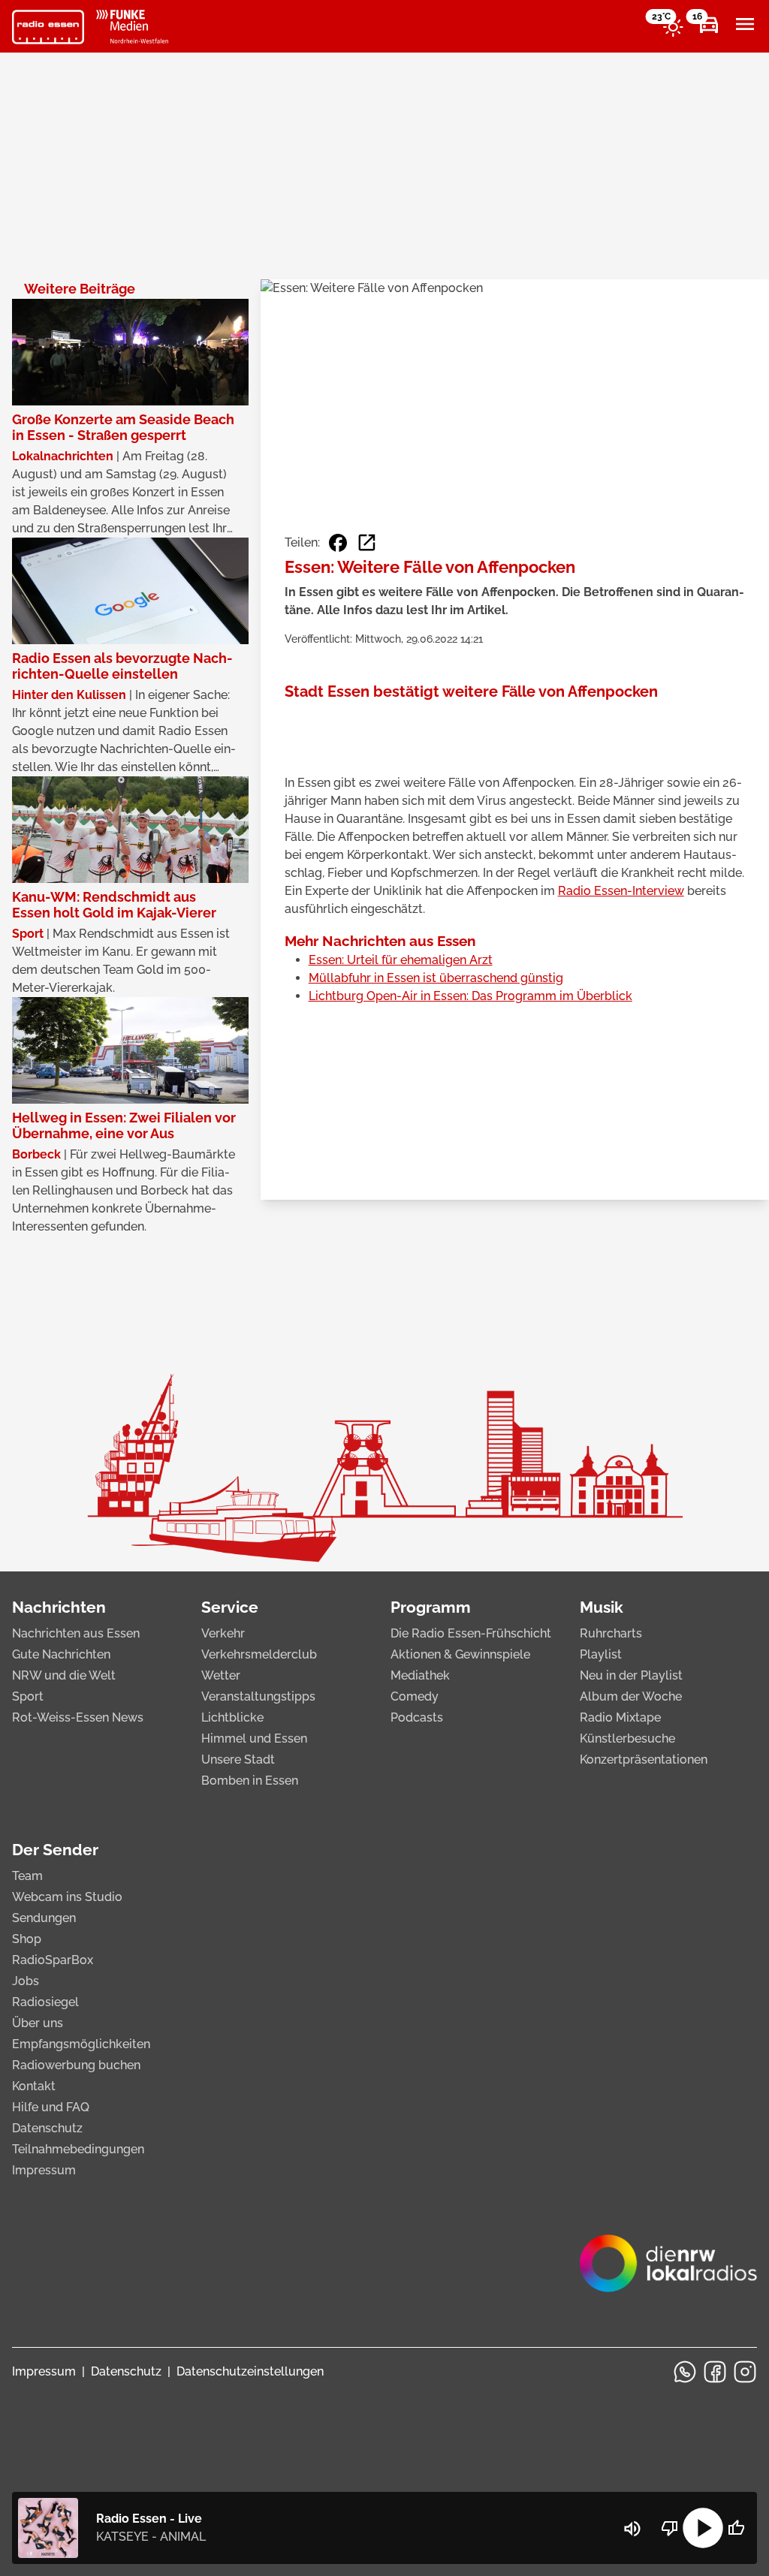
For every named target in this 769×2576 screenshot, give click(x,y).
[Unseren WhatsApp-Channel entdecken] (685, 2372)
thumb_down (670, 2528)
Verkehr (223, 1633)
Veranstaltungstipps (258, 1696)
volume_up (632, 2529)
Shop (27, 1939)
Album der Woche (631, 1696)
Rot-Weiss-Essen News (78, 1717)
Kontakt (34, 2086)
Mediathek (420, 1675)
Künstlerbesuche (627, 1738)
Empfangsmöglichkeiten (81, 2044)
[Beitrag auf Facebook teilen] (338, 543)
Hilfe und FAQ (51, 2107)
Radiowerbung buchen (76, 2065)
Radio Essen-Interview (621, 891)
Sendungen (44, 1918)
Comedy (415, 1696)
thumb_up (736, 2528)
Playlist (601, 1654)
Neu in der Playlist (631, 1675)
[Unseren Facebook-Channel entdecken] (715, 2372)
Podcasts (417, 1717)
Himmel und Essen (254, 1738)
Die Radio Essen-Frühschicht (471, 1633)
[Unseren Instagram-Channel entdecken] (745, 2372)
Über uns (38, 2023)
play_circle (703, 2528)
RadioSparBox (53, 1960)
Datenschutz (47, 2128)
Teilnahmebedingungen (78, 2149)
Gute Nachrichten (61, 1654)
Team (27, 1876)
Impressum (44, 2170)
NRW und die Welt (64, 1675)
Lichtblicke (232, 1717)
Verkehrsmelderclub (259, 1654)
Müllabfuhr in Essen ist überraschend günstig (436, 978)
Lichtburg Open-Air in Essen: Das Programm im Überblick (470, 996)
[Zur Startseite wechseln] (48, 27)
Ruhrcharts (611, 1633)
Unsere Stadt (238, 1760)
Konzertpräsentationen (644, 1760)
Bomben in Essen (250, 1781)
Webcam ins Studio (67, 1897)
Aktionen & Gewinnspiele (460, 1654)
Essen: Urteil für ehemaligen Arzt (401, 960)
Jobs (26, 1981)
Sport (28, 1696)
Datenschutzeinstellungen (250, 2371)
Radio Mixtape (620, 1717)
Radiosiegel (45, 2002)
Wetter (221, 1675)
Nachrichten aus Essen (76, 1633)
